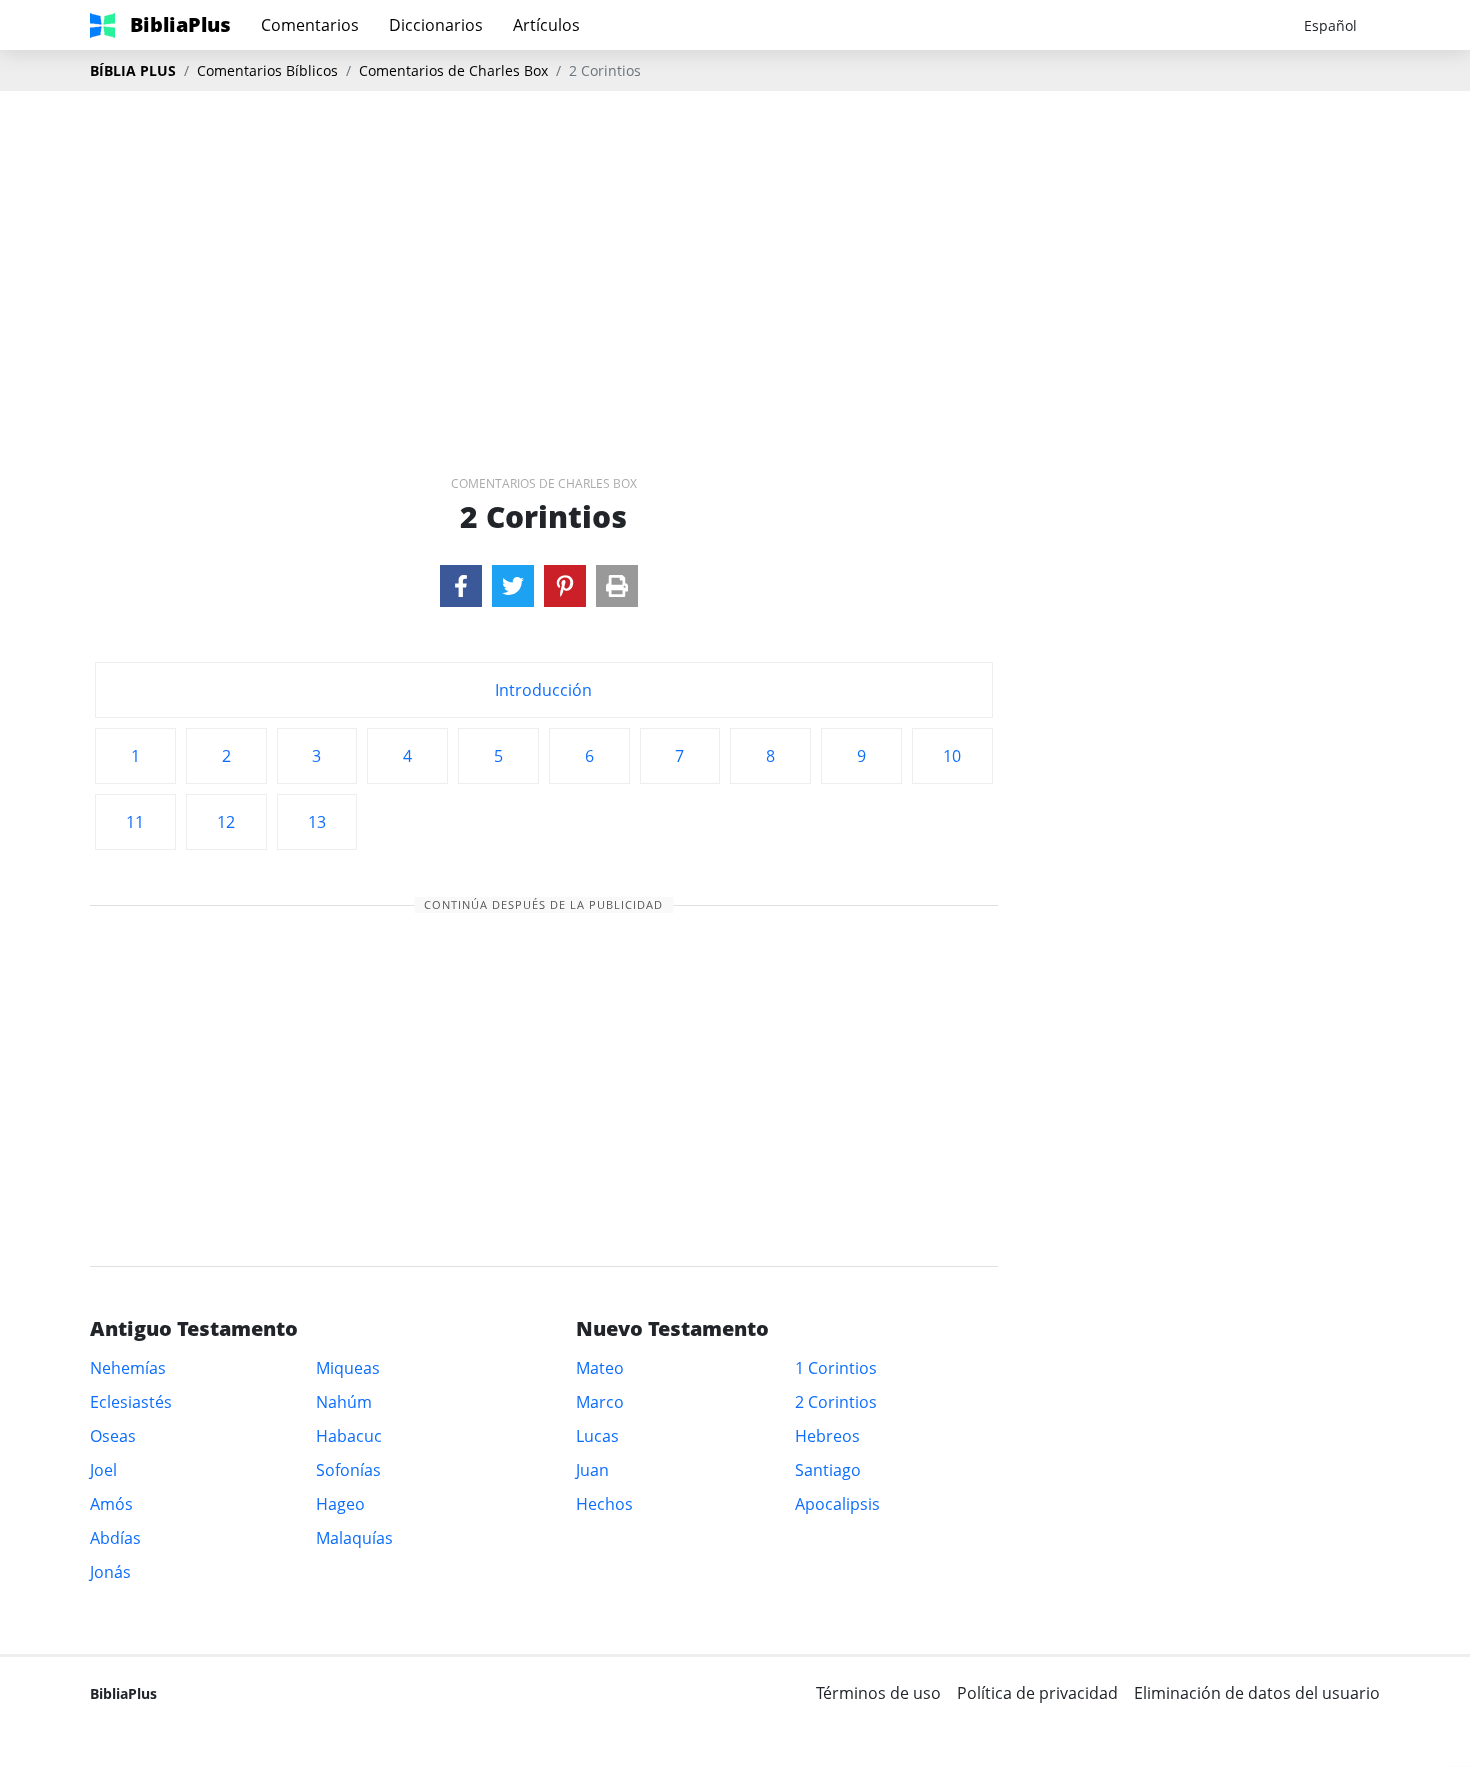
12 (226, 822)
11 (135, 822)
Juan (592, 1470)
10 (952, 756)
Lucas (597, 1436)
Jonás (110, 1572)
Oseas (113, 1436)
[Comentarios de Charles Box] (461, 586)
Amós (111, 1504)
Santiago (828, 1470)
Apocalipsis (837, 1504)
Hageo (340, 1504)
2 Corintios (836, 1402)
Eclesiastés (131, 1402)
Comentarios (310, 25)
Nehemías (128, 1368)
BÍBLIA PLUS (133, 70)
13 (317, 822)
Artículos (546, 25)
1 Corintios (836, 1368)
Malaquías (354, 1538)
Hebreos (827, 1436)
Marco (600, 1402)
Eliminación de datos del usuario (1257, 1693)
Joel (103, 1470)
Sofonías (348, 1470)
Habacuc (349, 1436)
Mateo (600, 1368)
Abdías (115, 1538)
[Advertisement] (735, 251)
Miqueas (348, 1368)
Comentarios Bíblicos (267, 70)
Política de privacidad (1037, 1693)
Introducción (543, 690)
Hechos (604, 1504)
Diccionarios (436, 25)
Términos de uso (878, 1693)
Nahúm (344, 1402)
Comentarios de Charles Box (453, 70)
